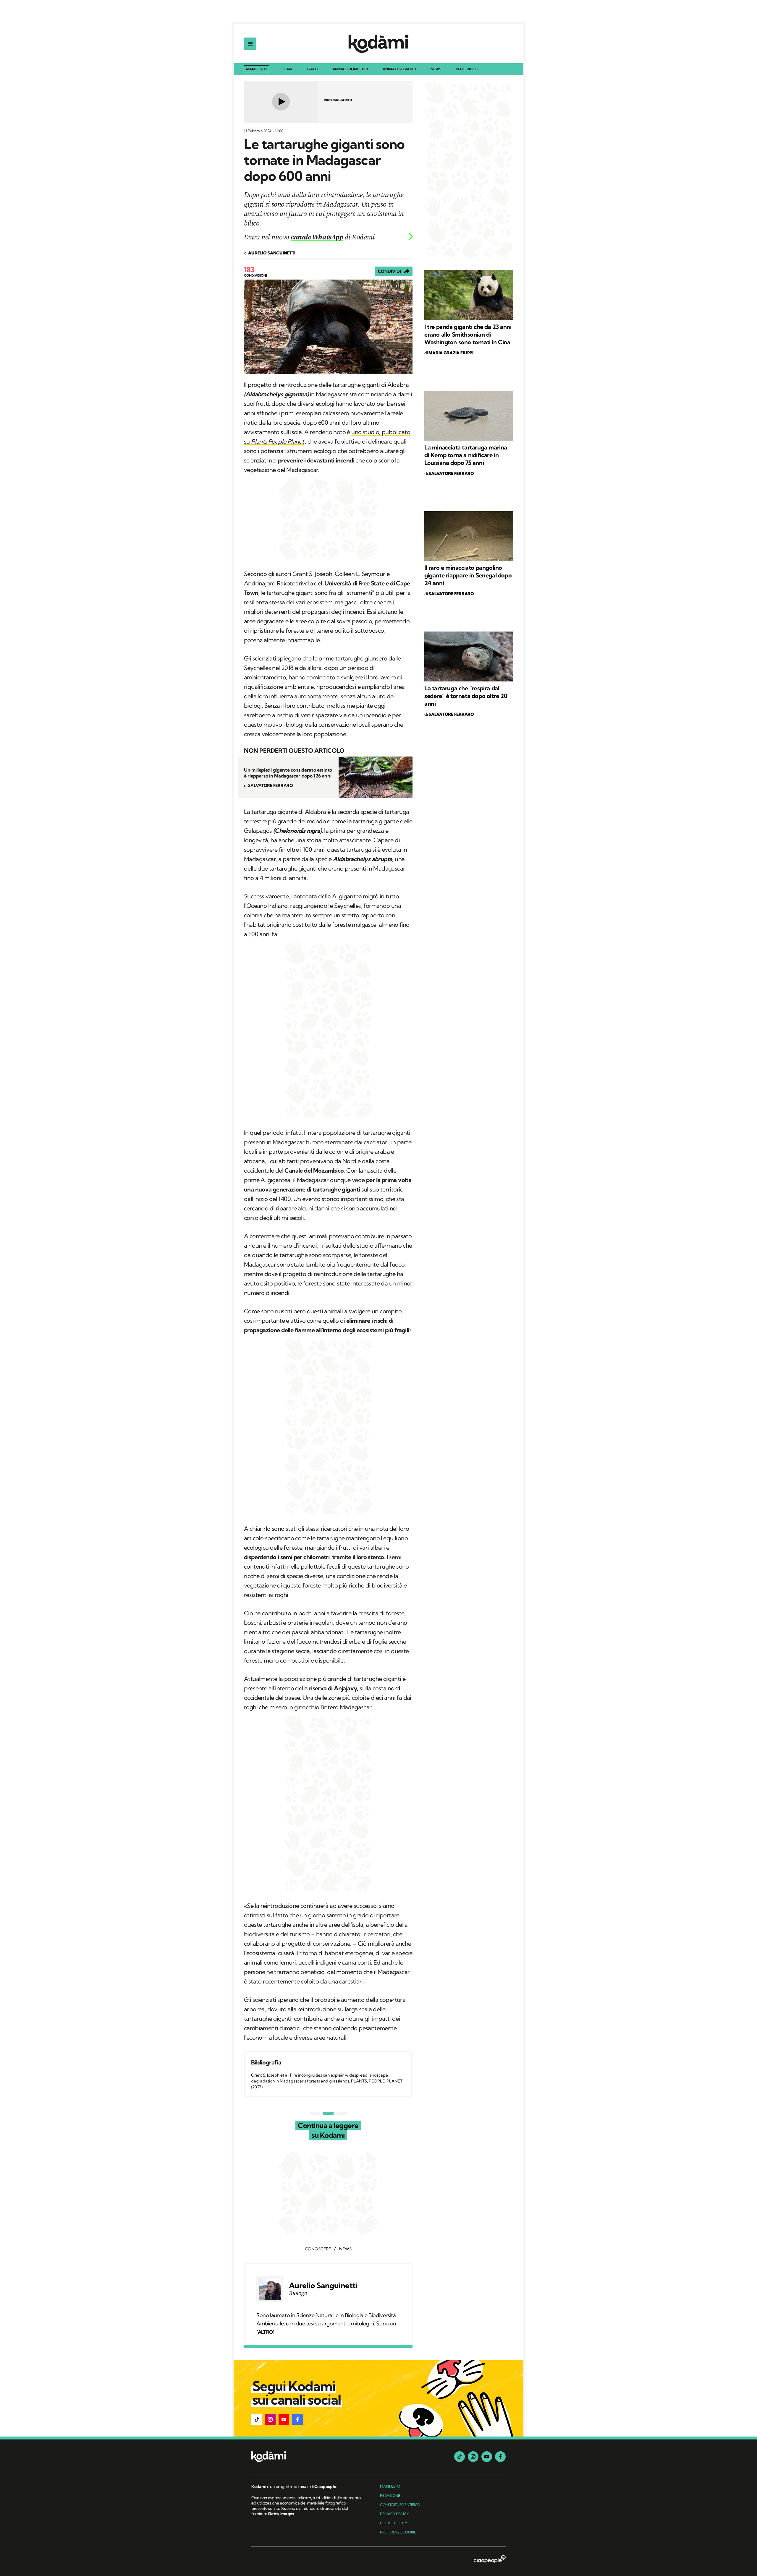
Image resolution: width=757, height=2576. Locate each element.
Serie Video (467, 69)
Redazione (390, 2495)
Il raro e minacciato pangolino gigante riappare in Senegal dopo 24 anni (468, 575)
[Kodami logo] (378, 44)
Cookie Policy (394, 2523)
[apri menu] (250, 44)
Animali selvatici (399, 69)
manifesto (390, 2486)
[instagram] (473, 2457)
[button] (257, 2419)
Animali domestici (350, 69)
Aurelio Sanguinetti (323, 2286)
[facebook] (500, 2457)
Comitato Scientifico (400, 2505)
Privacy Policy (394, 2514)
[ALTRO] (265, 2332)
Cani (288, 69)
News (436, 69)
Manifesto (256, 69)
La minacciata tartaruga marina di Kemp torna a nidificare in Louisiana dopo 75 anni (466, 455)
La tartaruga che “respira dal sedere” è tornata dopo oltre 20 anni (466, 696)
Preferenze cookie (398, 2532)
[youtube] (487, 2457)
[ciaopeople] (490, 2560)
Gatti (312, 69)
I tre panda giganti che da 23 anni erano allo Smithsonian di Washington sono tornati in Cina (468, 334)
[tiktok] (460, 2457)
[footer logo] (307, 2457)
